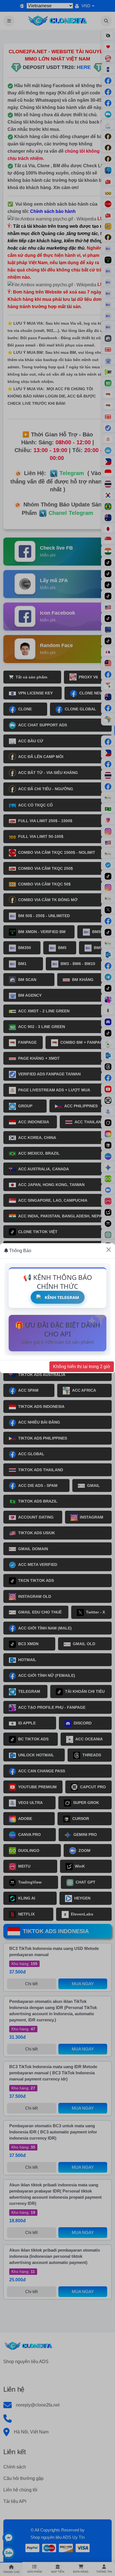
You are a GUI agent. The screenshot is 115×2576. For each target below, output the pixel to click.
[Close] (109, 1250)
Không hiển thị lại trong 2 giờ (82, 1367)
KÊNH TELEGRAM (62, 1297)
